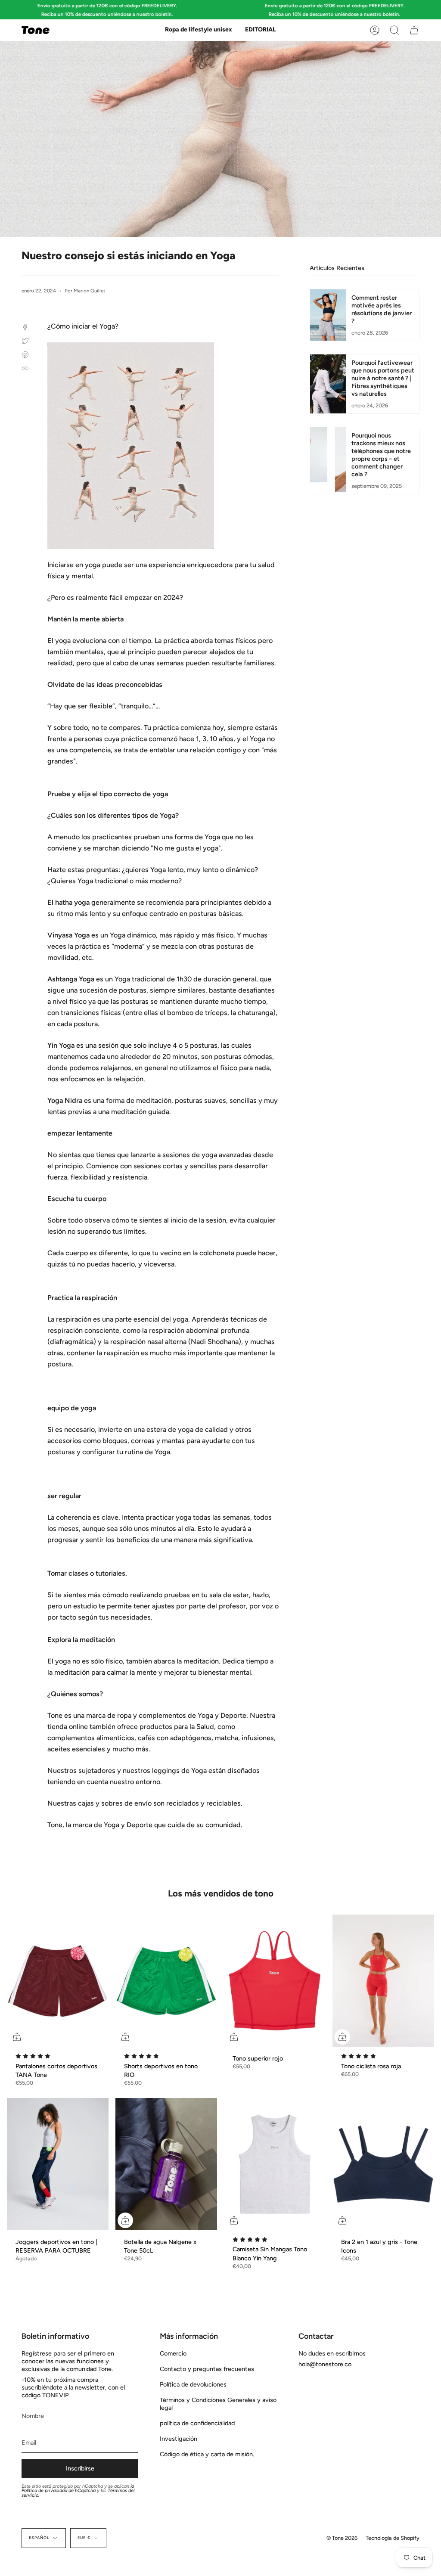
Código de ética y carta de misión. (207, 2454)
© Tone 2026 (342, 2538)
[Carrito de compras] (414, 30)
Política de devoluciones (193, 2384)
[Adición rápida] (17, 2037)
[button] (199, 30)
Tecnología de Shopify (393, 2538)
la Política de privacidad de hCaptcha (78, 2489)
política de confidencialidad (197, 2423)
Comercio (173, 2353)
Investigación (179, 2439)
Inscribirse (80, 2468)
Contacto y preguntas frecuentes (207, 2369)
